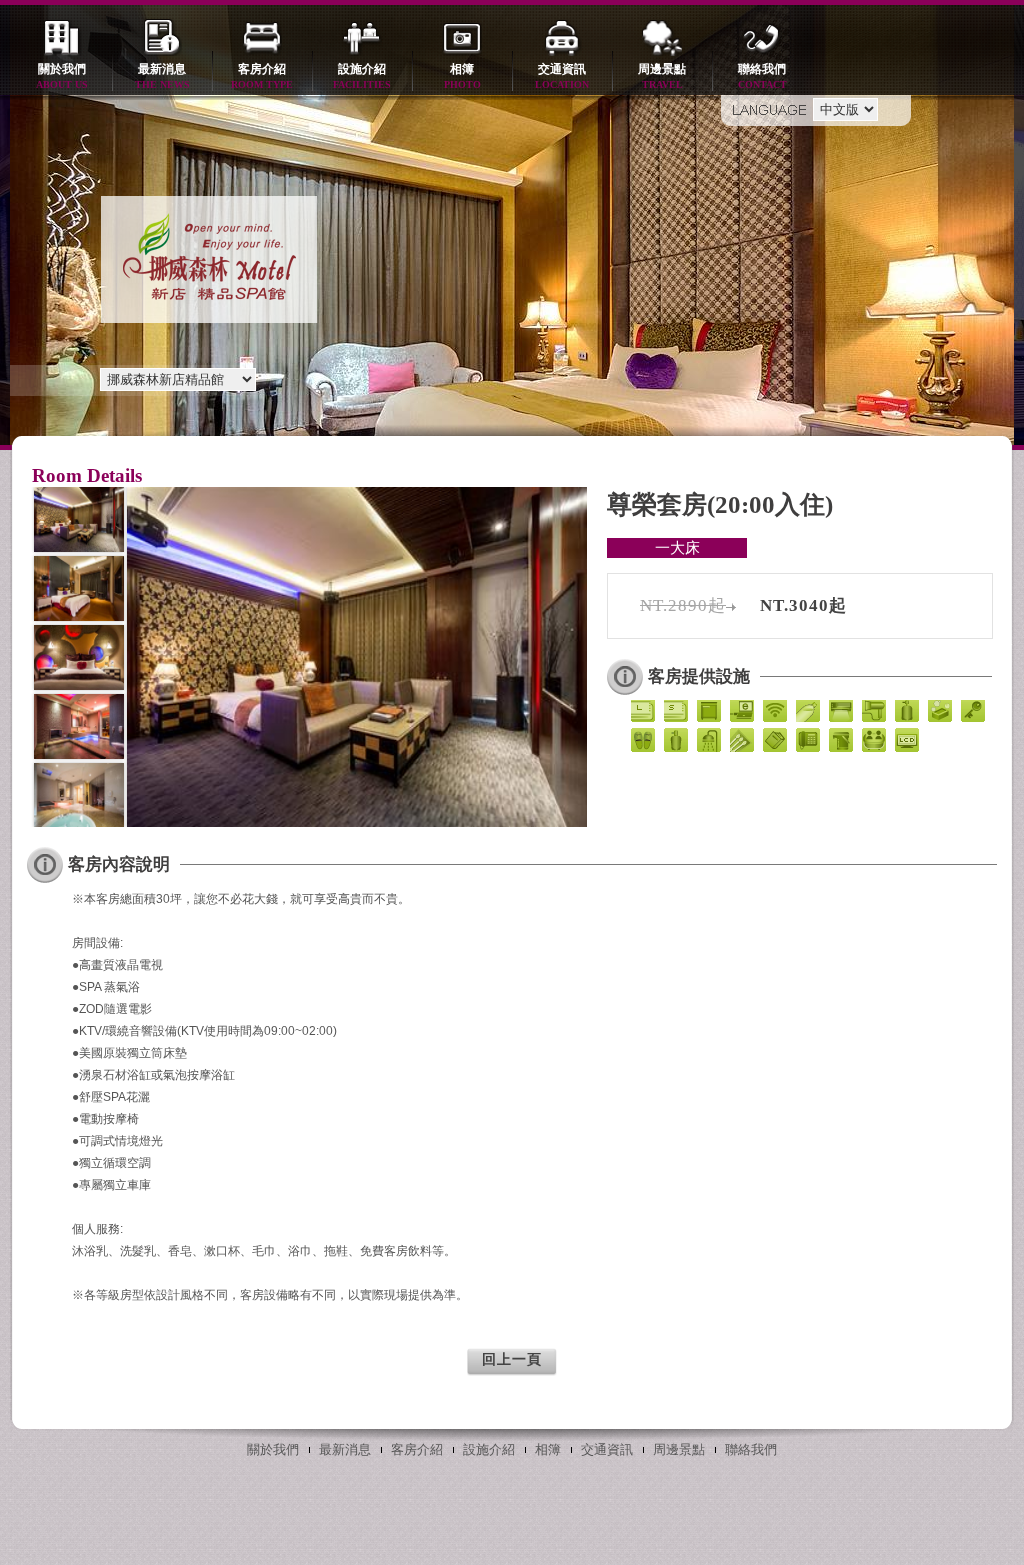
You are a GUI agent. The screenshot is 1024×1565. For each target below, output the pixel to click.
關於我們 (62, 76)
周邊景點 (662, 76)
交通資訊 (562, 76)
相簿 (462, 76)
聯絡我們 (762, 76)
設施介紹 (362, 76)
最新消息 (162, 76)
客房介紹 (262, 76)
